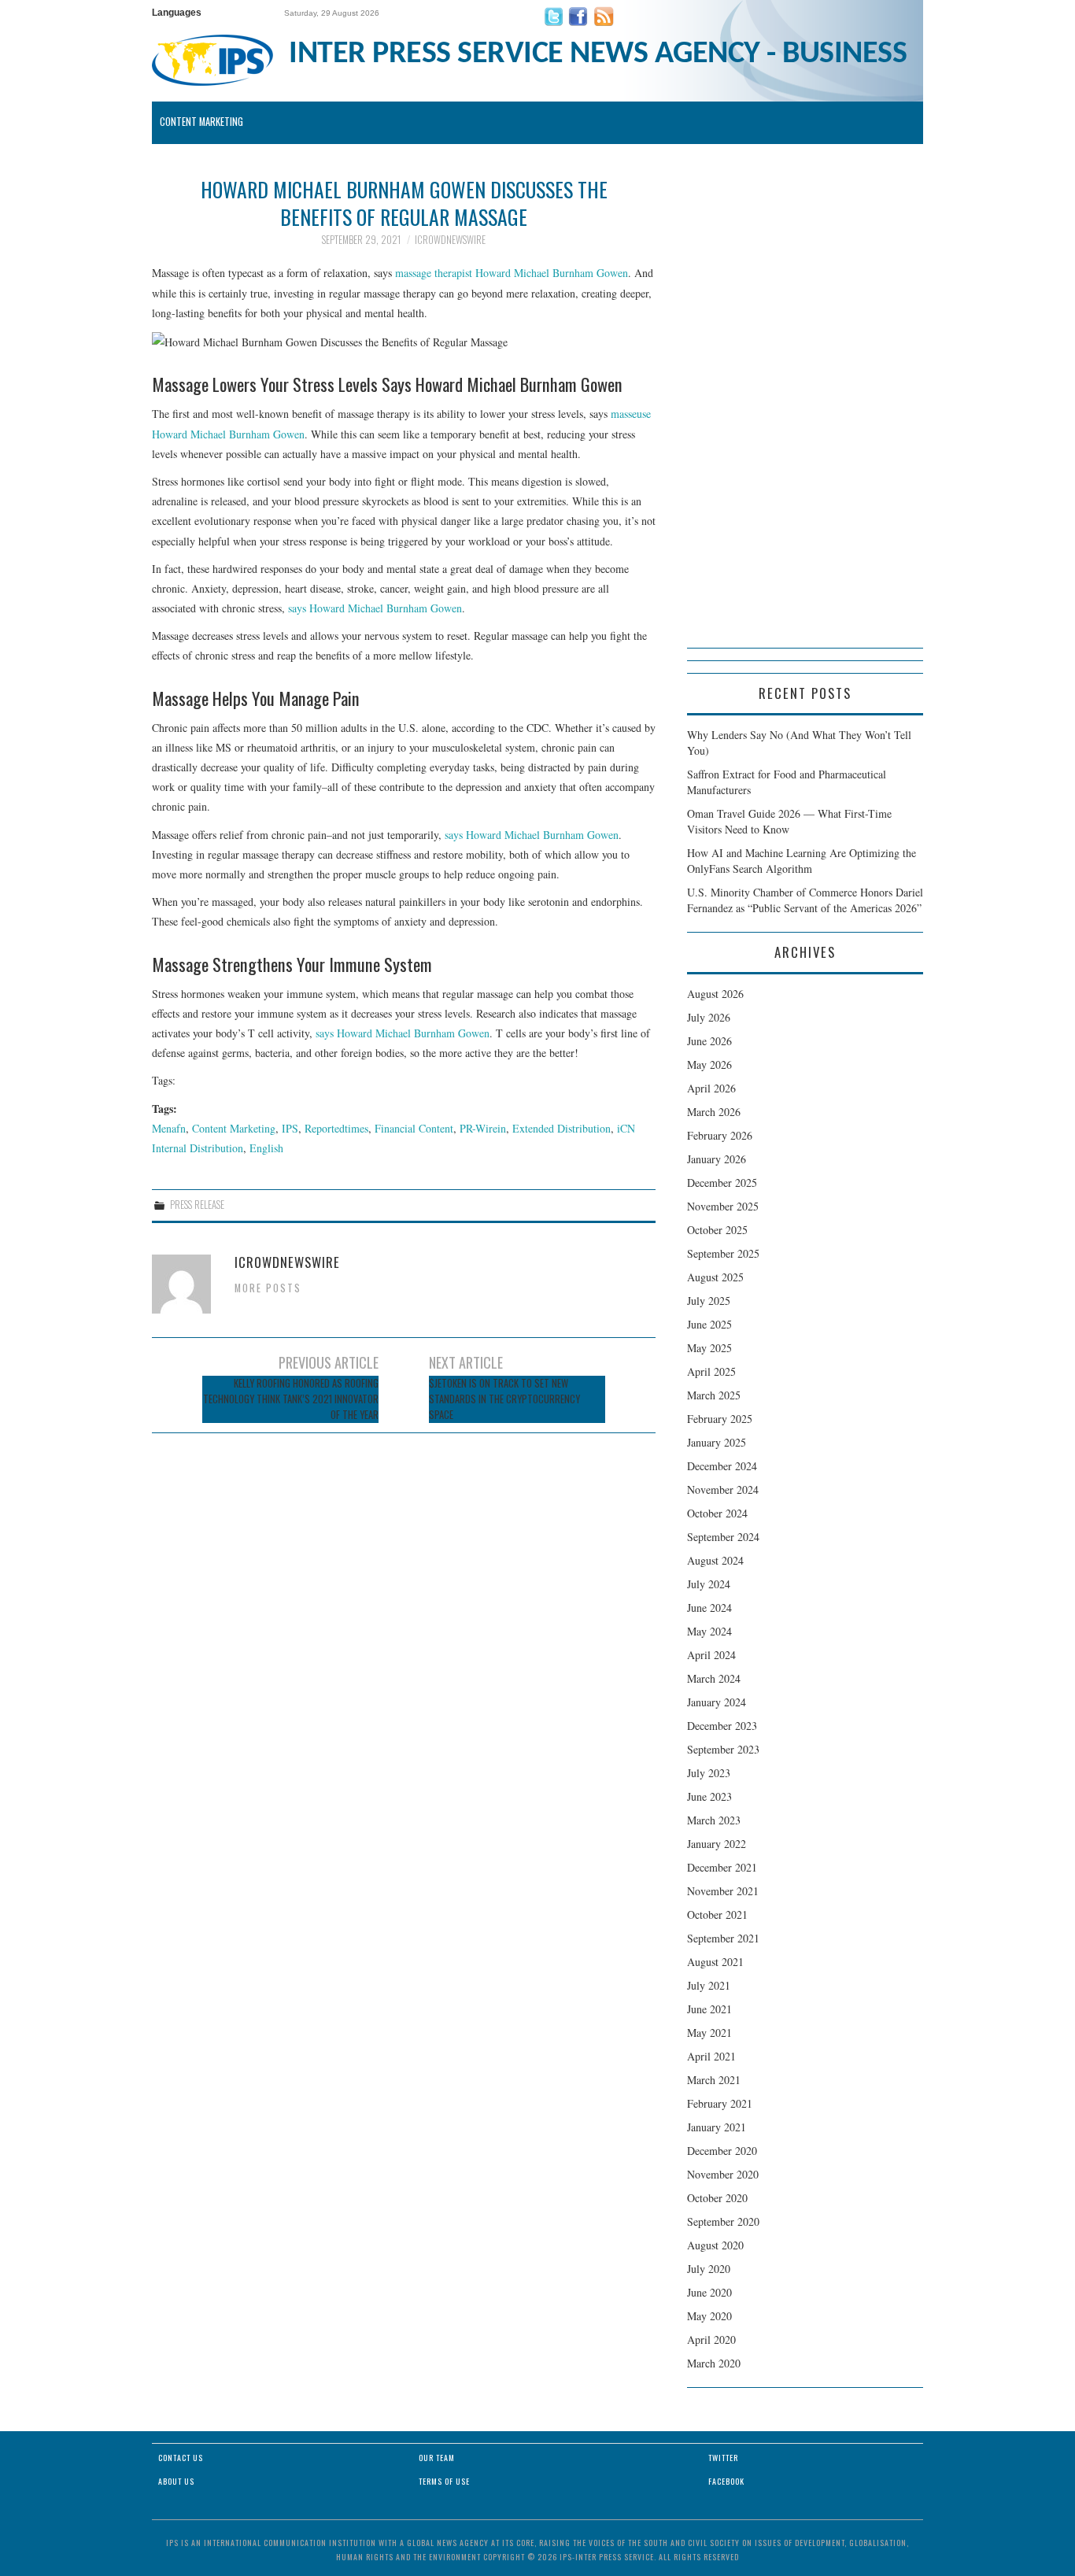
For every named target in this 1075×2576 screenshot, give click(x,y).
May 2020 (709, 2316)
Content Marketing (201, 122)
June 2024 (709, 1608)
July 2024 (709, 1584)
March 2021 (714, 2080)
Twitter (723, 2458)
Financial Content (414, 1128)
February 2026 (720, 1135)
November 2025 (723, 1206)
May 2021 (709, 2033)
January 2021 (717, 2127)
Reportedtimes (336, 1128)
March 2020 (714, 2363)
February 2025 (720, 1419)
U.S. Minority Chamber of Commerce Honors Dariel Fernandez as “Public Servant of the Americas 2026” (805, 900)
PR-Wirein (483, 1128)
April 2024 (711, 1655)
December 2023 (722, 1726)
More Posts (268, 1288)
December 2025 (722, 1183)
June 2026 (709, 1041)
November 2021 (723, 1891)
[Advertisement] (805, 412)
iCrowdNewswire (450, 240)
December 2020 (722, 2151)
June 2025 (709, 1324)
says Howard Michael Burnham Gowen (375, 608)
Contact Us (181, 2458)
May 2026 (709, 1064)
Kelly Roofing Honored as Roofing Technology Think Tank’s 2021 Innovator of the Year (291, 1399)
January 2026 (717, 1159)
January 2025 (717, 1442)
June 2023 (709, 1796)
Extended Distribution (562, 1128)
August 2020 (715, 2245)
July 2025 (709, 1301)
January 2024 (717, 1702)
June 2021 (709, 2009)
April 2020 (711, 2339)
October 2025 (717, 1230)
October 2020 (717, 2198)
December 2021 (722, 1867)
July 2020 (709, 2269)
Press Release (197, 1205)
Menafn (169, 1128)
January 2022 (717, 1844)
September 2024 (723, 1537)
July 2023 (709, 1773)
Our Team (437, 2458)
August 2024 (715, 1560)
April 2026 (711, 1088)
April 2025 (711, 1371)
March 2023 (714, 1820)
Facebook (726, 2481)
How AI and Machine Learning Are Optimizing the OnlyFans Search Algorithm (802, 861)
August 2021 (715, 1962)
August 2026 (715, 994)
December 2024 (722, 1466)
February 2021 (720, 2103)
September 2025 (723, 1253)
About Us (176, 2481)
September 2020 (723, 2221)
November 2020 (723, 2174)
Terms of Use (444, 2481)
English (266, 1148)
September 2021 (723, 1938)
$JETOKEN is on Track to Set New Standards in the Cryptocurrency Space (504, 1399)
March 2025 (714, 1395)
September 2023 (723, 1749)
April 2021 (711, 2056)
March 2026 (714, 1112)
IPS (290, 1128)
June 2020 (709, 2292)
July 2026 (709, 1017)
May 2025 (709, 1348)
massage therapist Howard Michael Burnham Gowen (512, 273)
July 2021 (709, 1985)
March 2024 (714, 1678)
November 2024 (723, 1489)
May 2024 (709, 1631)
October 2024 (717, 1513)
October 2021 (717, 1914)
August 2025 (715, 1277)
